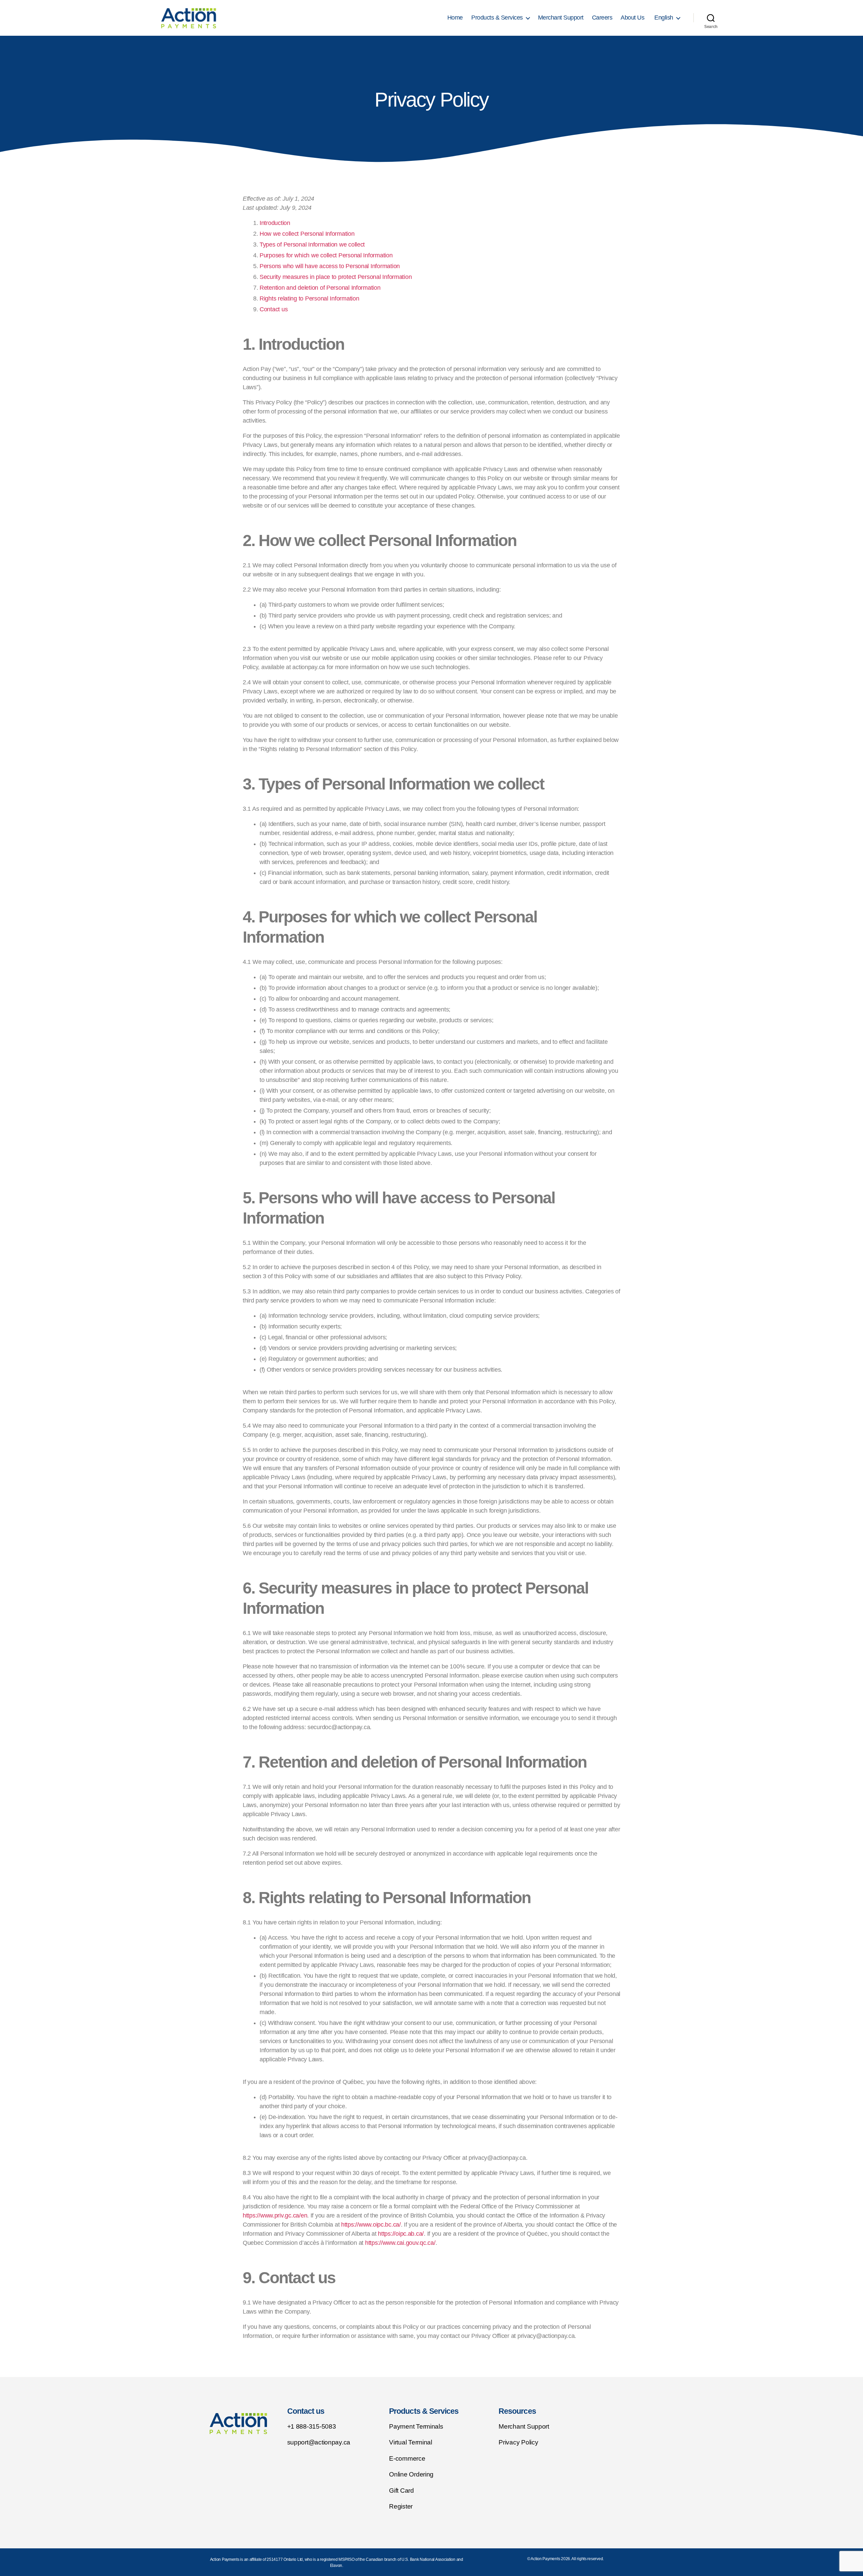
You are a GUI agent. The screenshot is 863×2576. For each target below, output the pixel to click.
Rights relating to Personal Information (309, 298)
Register (402, 2506)
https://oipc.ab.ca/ (401, 2234)
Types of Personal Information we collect (312, 245)
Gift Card (402, 2491)
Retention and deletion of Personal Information (320, 288)
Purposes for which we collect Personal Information (326, 255)
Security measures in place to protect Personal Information (336, 277)
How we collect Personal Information (307, 234)
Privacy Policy (518, 2442)
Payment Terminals (416, 2426)
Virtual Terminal (411, 2442)
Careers (602, 18)
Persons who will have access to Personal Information (330, 266)
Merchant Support (561, 18)
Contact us (274, 309)
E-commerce (408, 2458)
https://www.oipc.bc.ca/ (371, 2225)
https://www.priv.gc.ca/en (275, 2215)
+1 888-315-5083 (312, 2426)
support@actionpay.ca (319, 2442)
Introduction (275, 223)
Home (455, 18)
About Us (632, 18)
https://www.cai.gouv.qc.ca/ (400, 2243)
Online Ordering (412, 2474)
